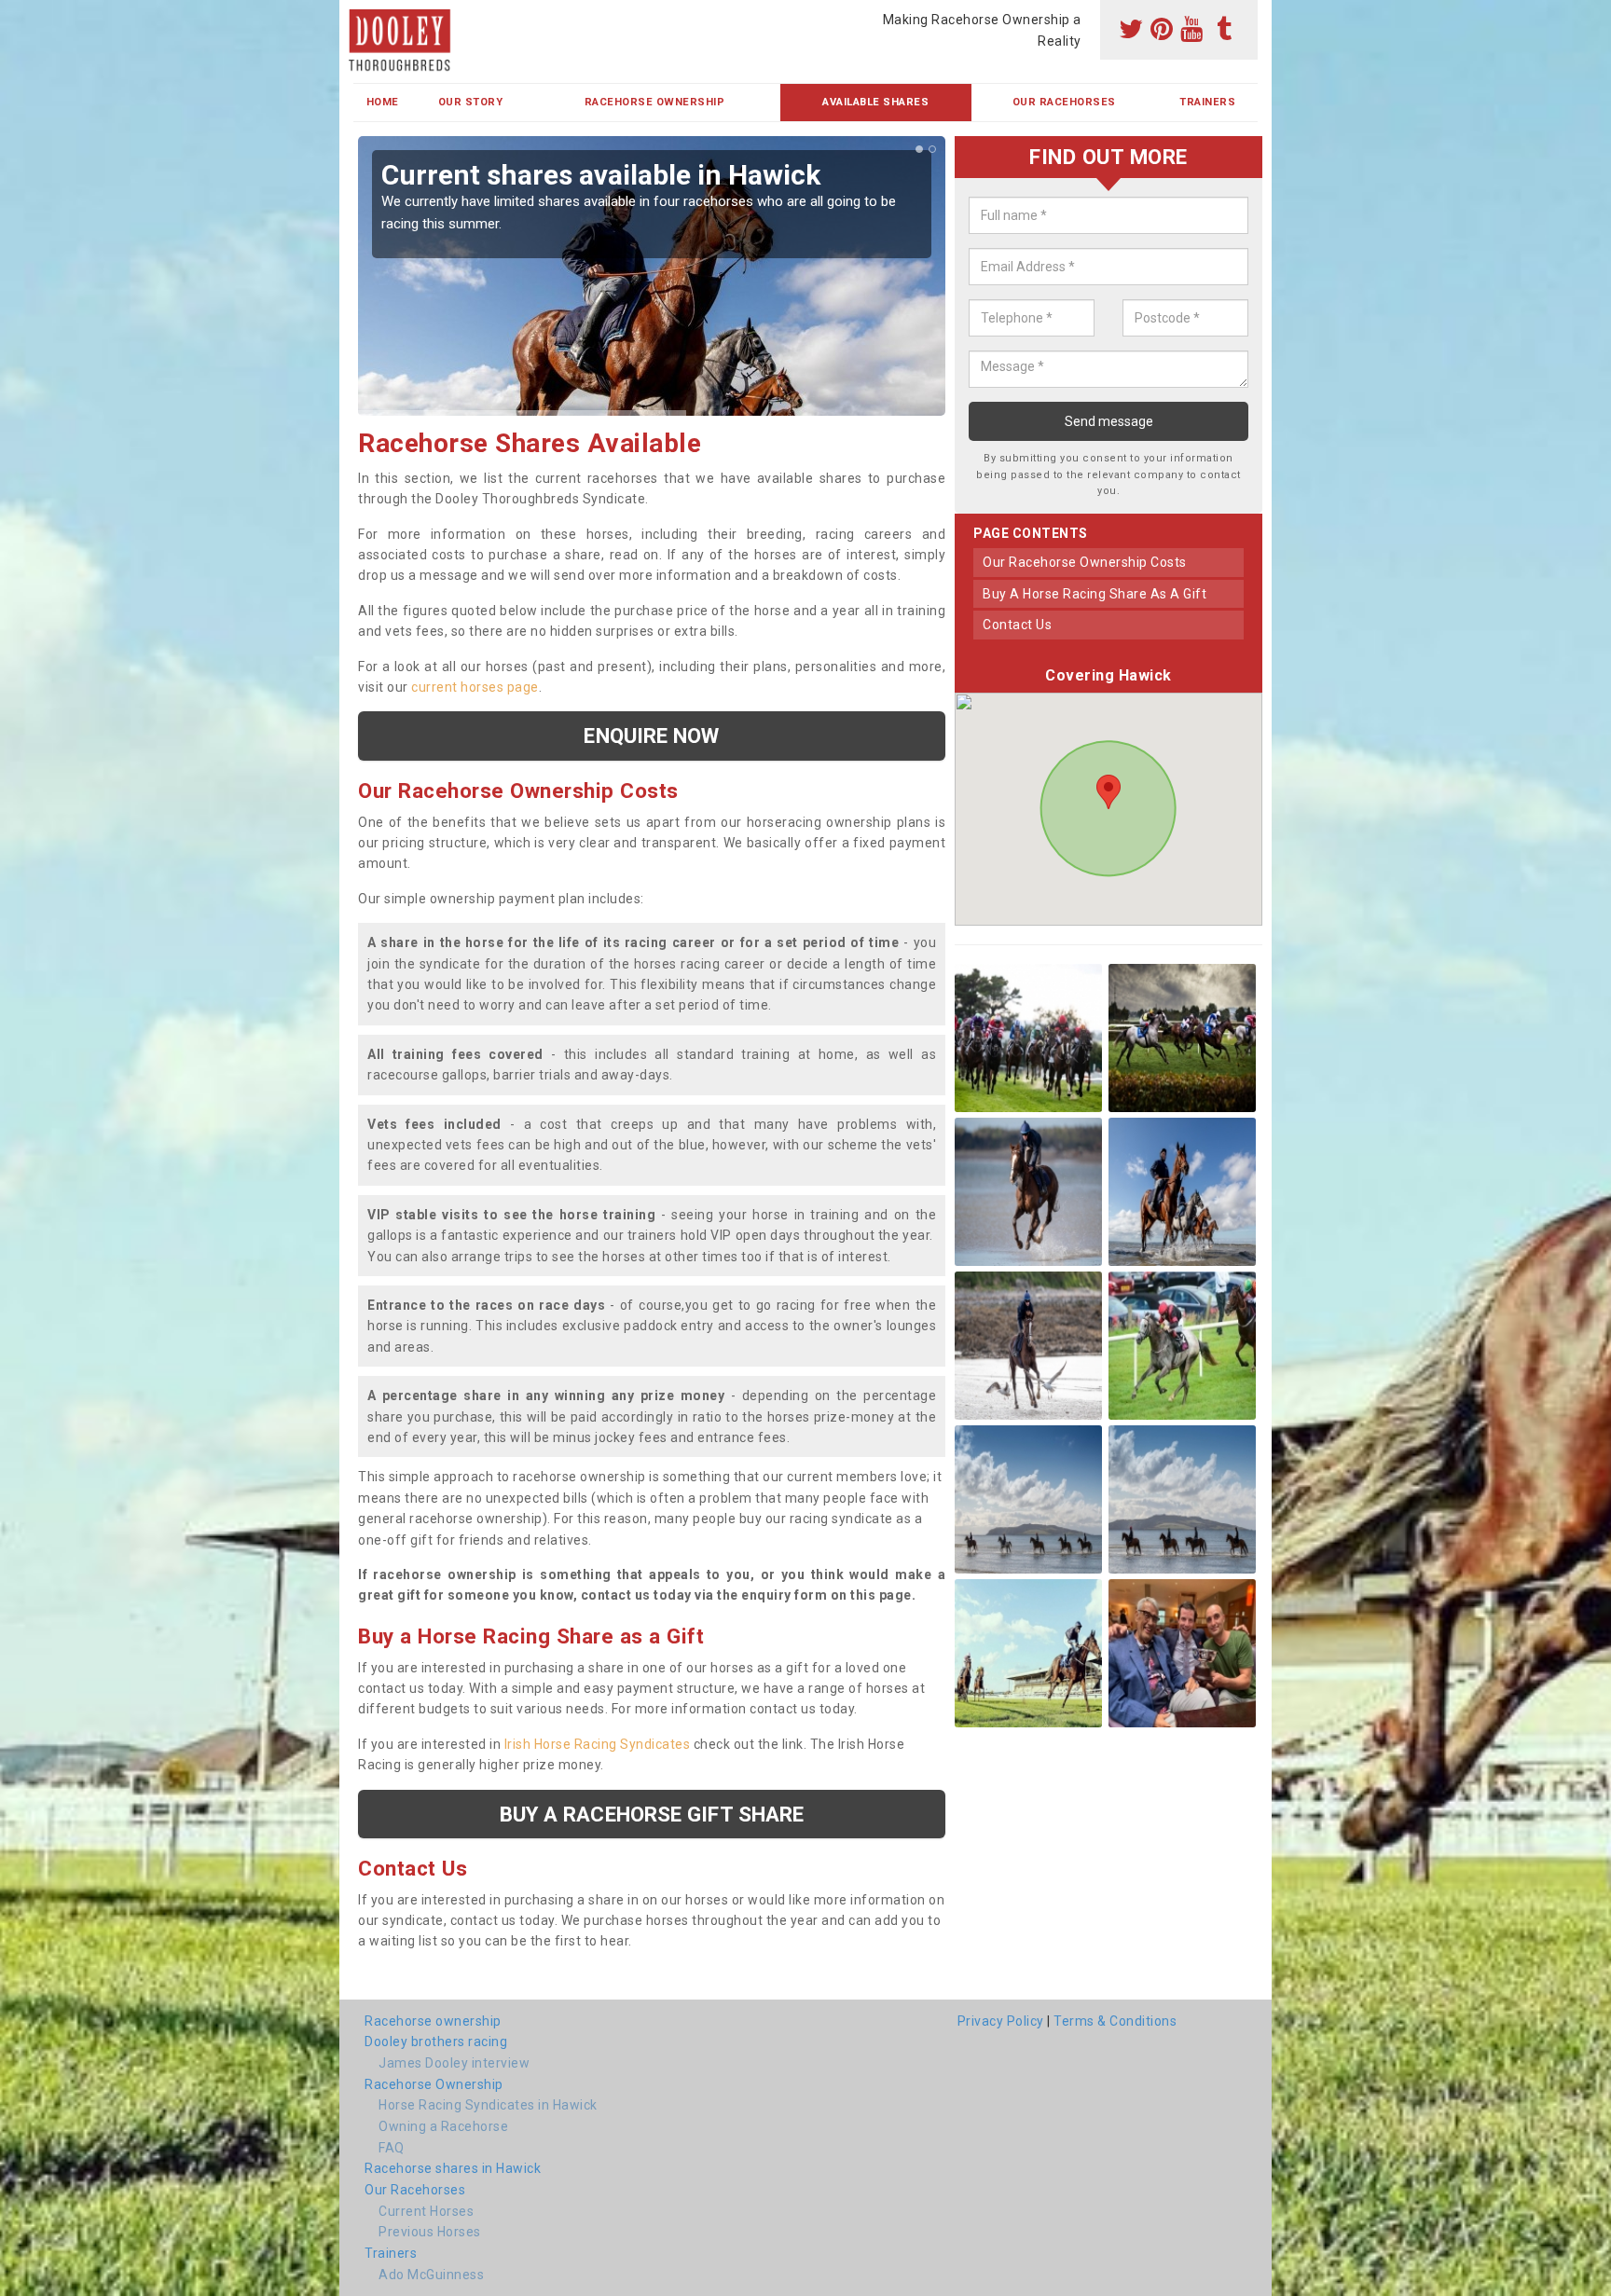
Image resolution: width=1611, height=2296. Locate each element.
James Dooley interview (454, 2063)
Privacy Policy (1001, 2021)
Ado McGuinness (431, 2275)
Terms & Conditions (1115, 2021)
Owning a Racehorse (443, 2126)
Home (383, 102)
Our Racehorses (1064, 102)
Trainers (1207, 102)
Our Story (471, 102)
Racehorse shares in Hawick (453, 2168)
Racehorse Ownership (655, 102)
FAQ (392, 2148)
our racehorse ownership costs (1085, 562)
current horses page (475, 687)
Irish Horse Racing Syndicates (598, 1744)
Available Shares (875, 102)
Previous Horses (430, 2232)
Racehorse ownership (433, 2021)
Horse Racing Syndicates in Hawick (488, 2105)
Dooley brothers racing (436, 2042)
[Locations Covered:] (362, 16)
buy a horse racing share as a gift (1095, 594)
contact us (1017, 625)
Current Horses (426, 2211)
